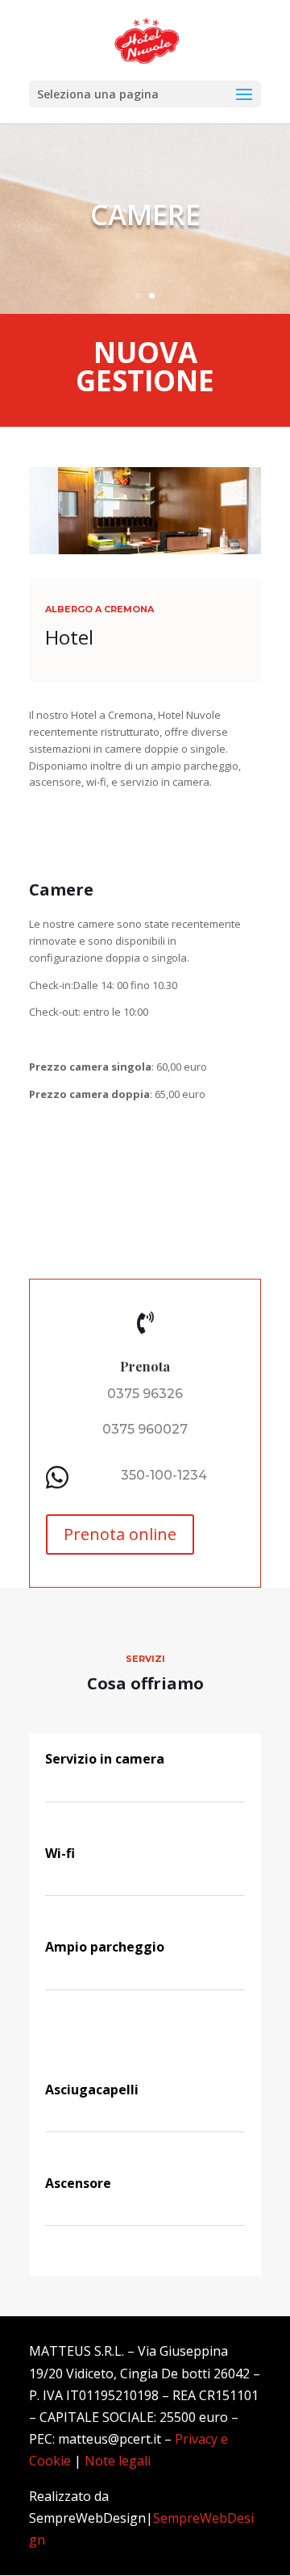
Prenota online (120, 1534)
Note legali (118, 2461)
